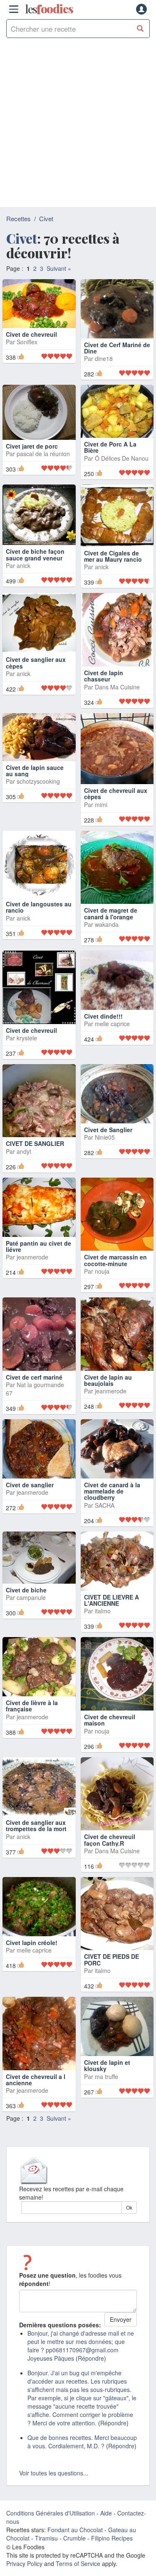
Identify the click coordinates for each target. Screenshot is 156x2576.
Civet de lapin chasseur (104, 683)
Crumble (74, 2546)
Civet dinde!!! (103, 1024)
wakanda (107, 932)
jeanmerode (32, 1265)
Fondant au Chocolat (75, 2538)
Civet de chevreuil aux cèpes (116, 801)
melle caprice (112, 1032)
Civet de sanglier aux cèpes (36, 670)
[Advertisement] (78, 125)
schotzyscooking (38, 789)
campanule (31, 1605)
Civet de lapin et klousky (107, 2073)
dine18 (104, 358)
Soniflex (27, 366)
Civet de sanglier (30, 1492)
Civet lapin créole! (32, 1950)
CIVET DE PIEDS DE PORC (111, 1967)
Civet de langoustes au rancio (39, 915)
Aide (106, 2521)
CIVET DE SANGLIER (35, 1151)
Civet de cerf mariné (34, 1385)
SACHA (105, 1513)
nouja (102, 1279)
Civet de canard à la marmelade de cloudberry (112, 1499)
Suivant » (59, 268)
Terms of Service (78, 2571)
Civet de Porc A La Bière (110, 455)
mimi (101, 812)
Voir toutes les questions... (54, 2481)
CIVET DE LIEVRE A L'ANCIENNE (111, 1608)
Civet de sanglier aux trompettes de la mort (36, 1833)
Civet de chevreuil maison (110, 1727)
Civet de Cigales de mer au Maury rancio (113, 564)
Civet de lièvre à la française (32, 1713)
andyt (24, 1159)
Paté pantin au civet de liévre (38, 1254)
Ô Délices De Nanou (122, 466)
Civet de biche (26, 1597)
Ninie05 (105, 1145)
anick (24, 573)
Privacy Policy (24, 2571)
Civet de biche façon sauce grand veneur (35, 562)
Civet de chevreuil (31, 358)
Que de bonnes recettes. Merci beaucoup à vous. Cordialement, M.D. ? (82, 2450)
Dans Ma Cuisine (117, 694)
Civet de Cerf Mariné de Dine (117, 348)
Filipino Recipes (112, 2546)
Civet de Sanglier (108, 1137)
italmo (103, 1619)
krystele (27, 1045)
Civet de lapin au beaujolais (108, 1388)
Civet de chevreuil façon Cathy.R (110, 1848)
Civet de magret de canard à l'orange (111, 921)
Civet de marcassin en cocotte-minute (115, 1268)
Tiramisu (46, 2546)
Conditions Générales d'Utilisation (51, 2521)
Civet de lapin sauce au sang (35, 778)
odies (49, 9)
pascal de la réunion (43, 462)
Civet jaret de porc (32, 454)
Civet (46, 218)
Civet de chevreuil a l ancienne (36, 2087)
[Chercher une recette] (140, 29)
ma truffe (106, 2084)
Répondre (91, 2366)
